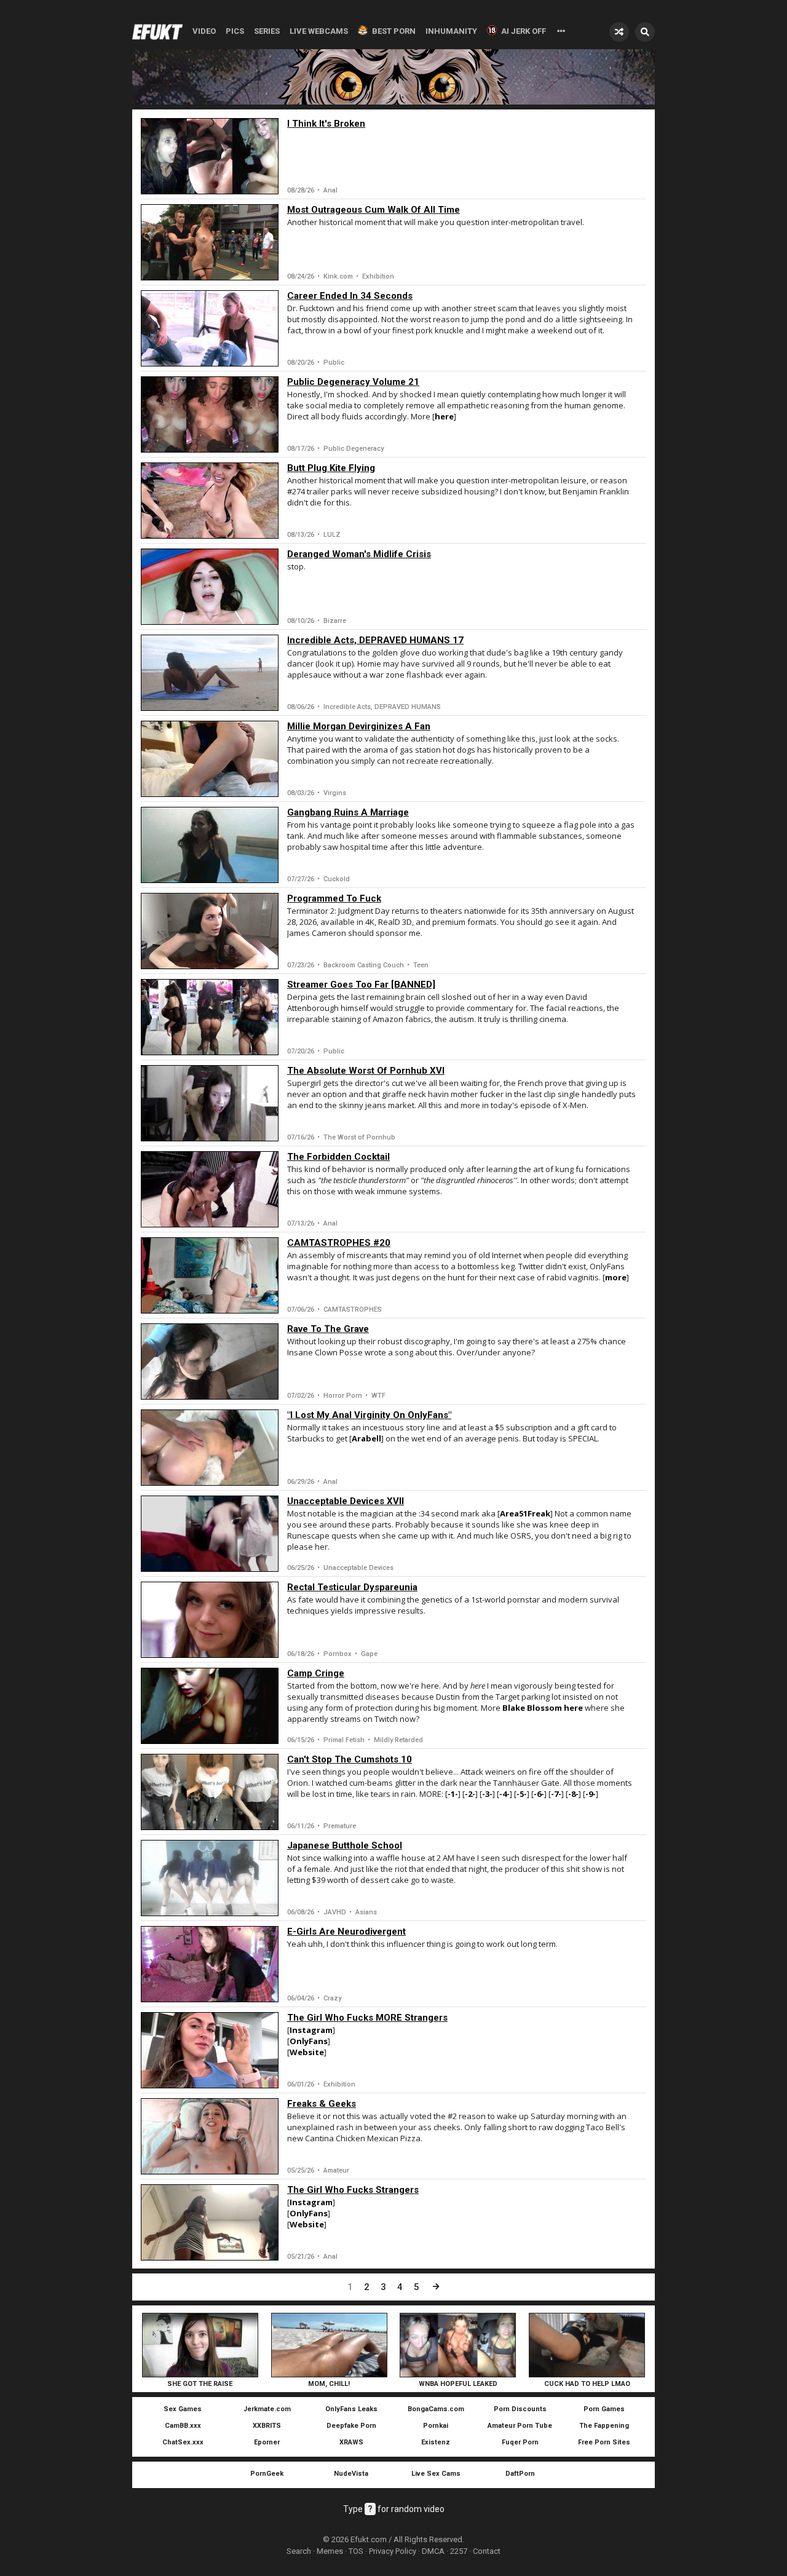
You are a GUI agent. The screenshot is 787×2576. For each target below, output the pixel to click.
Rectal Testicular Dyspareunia (352, 1587)
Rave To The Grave (328, 1329)
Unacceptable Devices (358, 1568)
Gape (369, 1654)
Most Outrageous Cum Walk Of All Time (374, 210)
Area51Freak (525, 1513)
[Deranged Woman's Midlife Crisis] (210, 587)
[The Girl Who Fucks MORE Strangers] (210, 2050)
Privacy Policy (393, 2551)
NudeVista (351, 2474)
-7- (556, 1794)
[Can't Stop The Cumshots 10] (210, 1792)
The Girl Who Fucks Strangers (353, 2190)
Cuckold (337, 879)
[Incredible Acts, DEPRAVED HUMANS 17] (210, 673)
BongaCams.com (436, 2409)
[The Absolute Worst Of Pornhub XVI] (210, 1103)
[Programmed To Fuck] (210, 931)
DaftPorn (520, 2474)
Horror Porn (343, 1396)
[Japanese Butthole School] (210, 1878)
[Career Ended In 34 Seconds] (210, 328)
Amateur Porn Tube (520, 2426)
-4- (504, 1794)
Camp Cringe (316, 1673)
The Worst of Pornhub (359, 1137)
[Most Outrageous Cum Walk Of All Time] (210, 242)
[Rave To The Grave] (210, 1361)
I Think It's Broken (326, 124)
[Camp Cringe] (210, 1706)
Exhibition (378, 276)
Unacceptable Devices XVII (346, 1501)
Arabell (366, 1438)
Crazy (332, 1998)
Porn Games (604, 2409)
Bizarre (335, 621)
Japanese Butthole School (345, 1845)
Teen (421, 965)
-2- (470, 1794)
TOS (356, 2551)
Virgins (335, 793)
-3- (487, 1794)
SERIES (267, 31)
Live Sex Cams (436, 2474)
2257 (459, 2551)
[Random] (619, 32)
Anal (330, 190)
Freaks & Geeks (322, 2104)
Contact (487, 2551)
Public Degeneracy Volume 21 (353, 382)
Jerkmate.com (267, 2409)
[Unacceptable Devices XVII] (210, 1534)
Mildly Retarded (398, 1740)
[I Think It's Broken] (210, 156)
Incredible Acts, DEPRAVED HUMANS (382, 707)
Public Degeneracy (354, 449)
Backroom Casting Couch (364, 965)
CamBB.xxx (183, 2426)
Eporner (267, 2442)
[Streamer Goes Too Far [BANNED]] (210, 1017)
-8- (573, 1794)
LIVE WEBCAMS (319, 31)
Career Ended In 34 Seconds (350, 296)
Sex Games (183, 2409)
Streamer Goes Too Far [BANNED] (361, 985)
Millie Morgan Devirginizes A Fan (359, 726)
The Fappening (604, 2426)
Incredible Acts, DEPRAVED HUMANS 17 (375, 640)
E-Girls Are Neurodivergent (346, 1932)
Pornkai (436, 2426)
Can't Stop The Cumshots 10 (350, 1759)
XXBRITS (267, 2426)
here (444, 416)
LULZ (332, 535)
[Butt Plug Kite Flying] (210, 501)
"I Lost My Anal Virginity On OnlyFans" (369, 1415)
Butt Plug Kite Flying (331, 468)
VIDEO (204, 31)
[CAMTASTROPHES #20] (210, 1275)
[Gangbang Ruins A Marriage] (210, 845)
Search (299, 2551)
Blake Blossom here (544, 1708)
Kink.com (338, 276)
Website (307, 2052)
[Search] (645, 32)
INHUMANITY (451, 31)
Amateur (336, 2170)
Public (334, 363)
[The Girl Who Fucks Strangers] (210, 2222)
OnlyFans (309, 2041)
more (616, 1277)
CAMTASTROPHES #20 (339, 1243)
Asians (366, 1912)
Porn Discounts (520, 2409)
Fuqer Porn (520, 2442)
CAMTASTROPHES (353, 1310)
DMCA (433, 2551)
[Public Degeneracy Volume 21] (210, 414)
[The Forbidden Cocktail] (210, 1189)
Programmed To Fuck (334, 898)
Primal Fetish (344, 1740)
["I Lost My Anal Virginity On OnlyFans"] (210, 1448)
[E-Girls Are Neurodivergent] (210, 1964)
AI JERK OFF (524, 31)
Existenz (436, 2442)
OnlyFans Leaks (351, 2409)
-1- (453, 1794)
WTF (378, 1396)
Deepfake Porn (351, 2426)
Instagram (311, 2030)
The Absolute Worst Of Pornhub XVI (366, 1071)
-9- (591, 1794)
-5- (522, 1794)
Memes (330, 2551)
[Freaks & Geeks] (210, 2136)
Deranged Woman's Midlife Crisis (359, 554)
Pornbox (338, 1654)
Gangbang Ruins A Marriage (348, 812)
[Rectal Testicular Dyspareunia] (210, 1620)
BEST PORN (394, 31)
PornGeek (267, 2474)
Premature (340, 1826)
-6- (539, 1794)
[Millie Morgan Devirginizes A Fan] (210, 759)
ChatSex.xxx (183, 2442)
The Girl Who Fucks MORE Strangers (367, 2018)
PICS (235, 31)
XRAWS (351, 2442)
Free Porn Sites (604, 2442)
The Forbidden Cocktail (338, 1157)
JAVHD (335, 1912)
